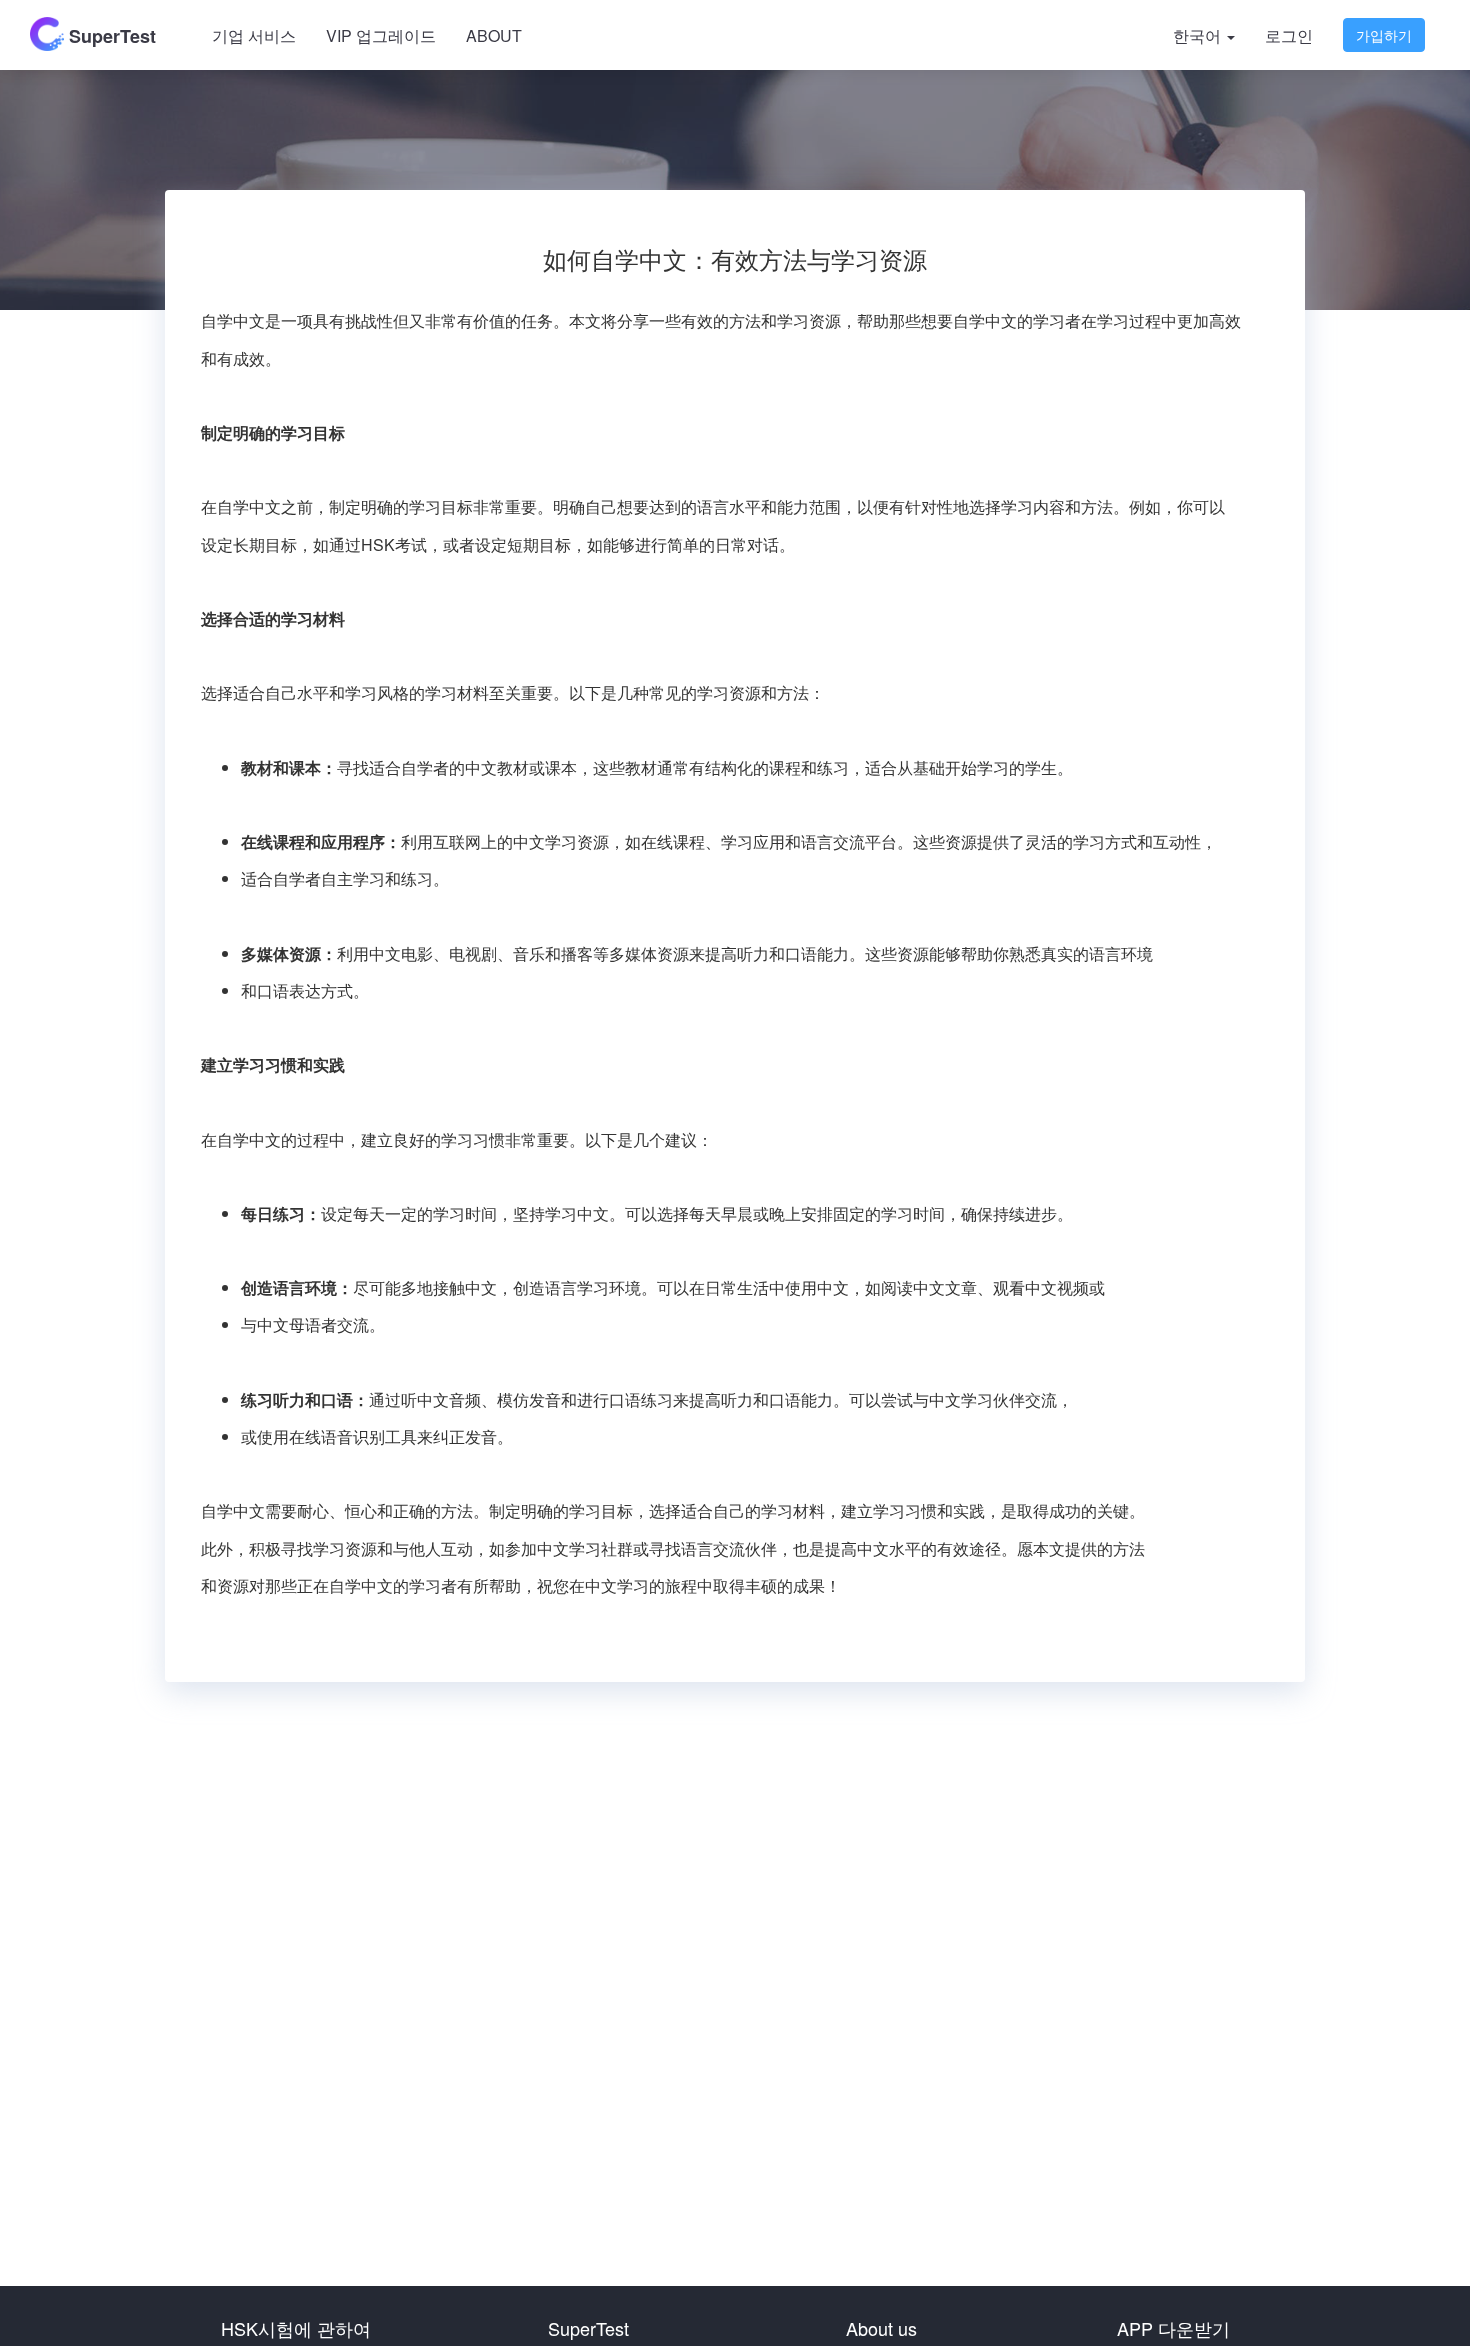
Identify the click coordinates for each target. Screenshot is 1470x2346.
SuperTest (110, 36)
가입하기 (1384, 35)
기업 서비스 (254, 35)
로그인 (1289, 35)
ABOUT (494, 35)
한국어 (1199, 35)
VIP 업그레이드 (381, 35)
